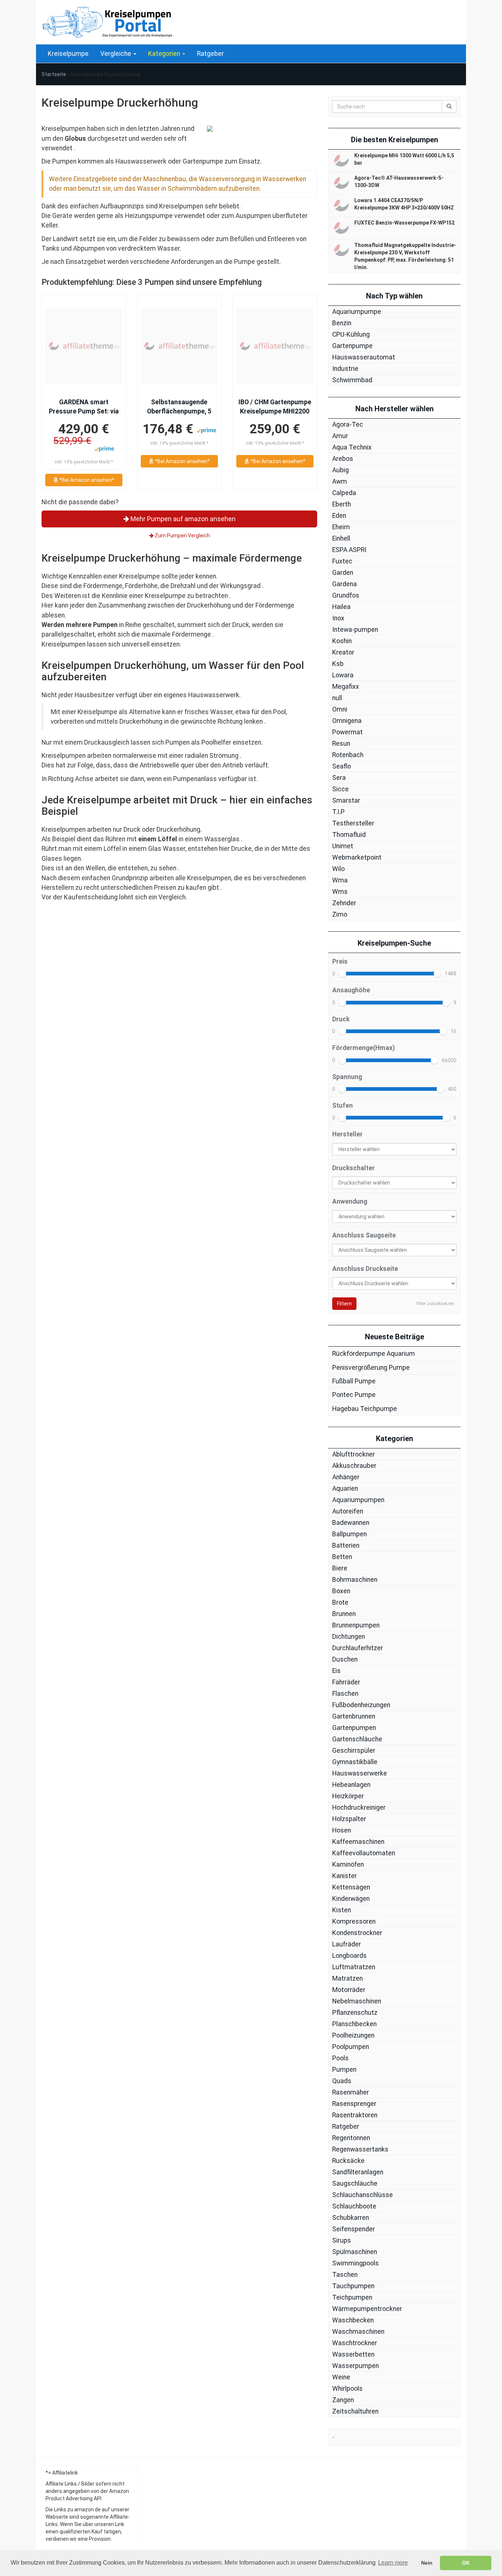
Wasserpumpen (356, 2366)
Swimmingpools (356, 2263)
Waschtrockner (355, 2343)
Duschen (345, 1659)
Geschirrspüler (354, 1751)
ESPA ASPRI (349, 550)
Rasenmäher (351, 2092)
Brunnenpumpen (356, 1625)
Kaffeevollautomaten (364, 1853)
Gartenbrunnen (354, 1716)
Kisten (342, 1910)
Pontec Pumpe (354, 1395)
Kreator (343, 652)
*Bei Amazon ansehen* (86, 480)
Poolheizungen (353, 2035)
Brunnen (344, 1614)
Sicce (340, 789)
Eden (339, 516)
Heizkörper (348, 1796)
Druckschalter (354, 1168)
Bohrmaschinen (355, 1580)
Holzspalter (349, 1819)
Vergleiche (116, 54)
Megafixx (346, 687)
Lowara (343, 675)
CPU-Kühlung (351, 334)
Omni (340, 709)
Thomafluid (349, 835)
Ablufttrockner (354, 1454)
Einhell (341, 538)
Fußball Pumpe (354, 1381)
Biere (340, 1568)
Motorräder (349, 1990)
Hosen (342, 1830)
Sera (339, 778)
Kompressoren (354, 1921)
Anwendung (350, 1201)
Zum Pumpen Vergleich (182, 535)
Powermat (347, 732)
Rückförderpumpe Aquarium (374, 1354)
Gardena (345, 584)
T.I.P (338, 812)
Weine (341, 2377)
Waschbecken (353, 2320)
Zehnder (344, 903)
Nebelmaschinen (357, 2001)
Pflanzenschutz (355, 2013)
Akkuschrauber (354, 1466)
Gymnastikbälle (355, 1762)
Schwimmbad (352, 380)
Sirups (342, 2240)
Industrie (345, 369)
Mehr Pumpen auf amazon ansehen (182, 519)
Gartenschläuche (357, 1739)
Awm (340, 481)
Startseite (54, 74)
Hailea (341, 607)
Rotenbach (348, 755)
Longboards (349, 1956)
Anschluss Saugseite (364, 1235)
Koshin (342, 641)
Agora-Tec (348, 424)
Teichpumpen (352, 2297)
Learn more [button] (393, 2563)
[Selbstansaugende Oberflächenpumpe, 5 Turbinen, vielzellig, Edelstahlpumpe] (179, 346)
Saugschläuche (355, 2183)
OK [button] (466, 2563)
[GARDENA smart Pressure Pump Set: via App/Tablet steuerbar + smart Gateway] (84, 346)
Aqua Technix (352, 447)
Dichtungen (349, 1637)
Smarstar (346, 800)
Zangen (343, 2400)
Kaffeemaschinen (358, 1842)
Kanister (345, 1876)
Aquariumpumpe (357, 312)
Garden (343, 573)
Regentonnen (351, 2138)
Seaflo (342, 766)
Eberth (342, 504)
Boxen (341, 1591)
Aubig (340, 470)
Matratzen (347, 1978)
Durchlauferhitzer (358, 1648)
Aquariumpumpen (358, 1500)
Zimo (340, 914)
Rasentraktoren (355, 2115)
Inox (338, 618)
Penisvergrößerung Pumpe (371, 1368)
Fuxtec (342, 561)
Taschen (345, 2275)
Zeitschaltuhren (355, 2411)
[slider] (343, 974)
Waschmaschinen (358, 2332)
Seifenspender (354, 2229)
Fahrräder (346, 1682)
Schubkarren (351, 2218)
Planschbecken (354, 2024)
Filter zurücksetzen (435, 1304)
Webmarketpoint (357, 857)
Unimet (343, 846)
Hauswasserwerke (360, 1773)
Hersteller (347, 1134)
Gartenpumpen (354, 1728)
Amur (340, 436)
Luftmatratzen (354, 1967)
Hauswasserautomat (364, 357)
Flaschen (345, 1694)
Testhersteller (353, 823)
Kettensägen (351, 1887)
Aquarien (345, 1488)
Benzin (342, 323)
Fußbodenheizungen (361, 1705)
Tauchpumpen (353, 2286)
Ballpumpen (349, 1534)
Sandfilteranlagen (358, 2172)
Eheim (341, 527)
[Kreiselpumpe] (108, 22)
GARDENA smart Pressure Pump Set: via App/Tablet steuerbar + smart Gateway (84, 407)
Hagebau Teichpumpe (365, 1409)
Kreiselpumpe (68, 54)
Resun (341, 744)
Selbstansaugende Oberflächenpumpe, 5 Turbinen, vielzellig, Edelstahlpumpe (179, 407)
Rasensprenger (354, 2104)
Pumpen (344, 2070)
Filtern (344, 1304)
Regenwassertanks (360, 2149)
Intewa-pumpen (355, 630)
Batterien (346, 1545)
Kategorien (165, 54)
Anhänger (346, 1477)
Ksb (338, 664)
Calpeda (344, 493)
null (337, 698)
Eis (336, 1671)
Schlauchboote (354, 2206)
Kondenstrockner (357, 1933)
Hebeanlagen (351, 1785)
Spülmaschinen (355, 2252)
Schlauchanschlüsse (363, 2195)
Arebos (343, 459)
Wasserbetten (353, 2354)
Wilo (338, 869)
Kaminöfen (348, 1864)
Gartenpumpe (352, 346)
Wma (340, 880)
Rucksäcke (348, 2161)
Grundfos (346, 595)
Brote (340, 1602)
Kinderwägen (351, 1899)
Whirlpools (347, 2389)
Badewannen (351, 1523)
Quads (342, 2081)
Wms (340, 892)
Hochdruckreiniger (359, 1808)
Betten (342, 1557)
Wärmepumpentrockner (367, 2309)
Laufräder (347, 1944)
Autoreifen (348, 1511)
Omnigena (347, 721)
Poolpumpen (351, 2047)
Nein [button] (427, 2563)
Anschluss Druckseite (365, 1269)
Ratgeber (210, 54)
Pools (340, 2058)
